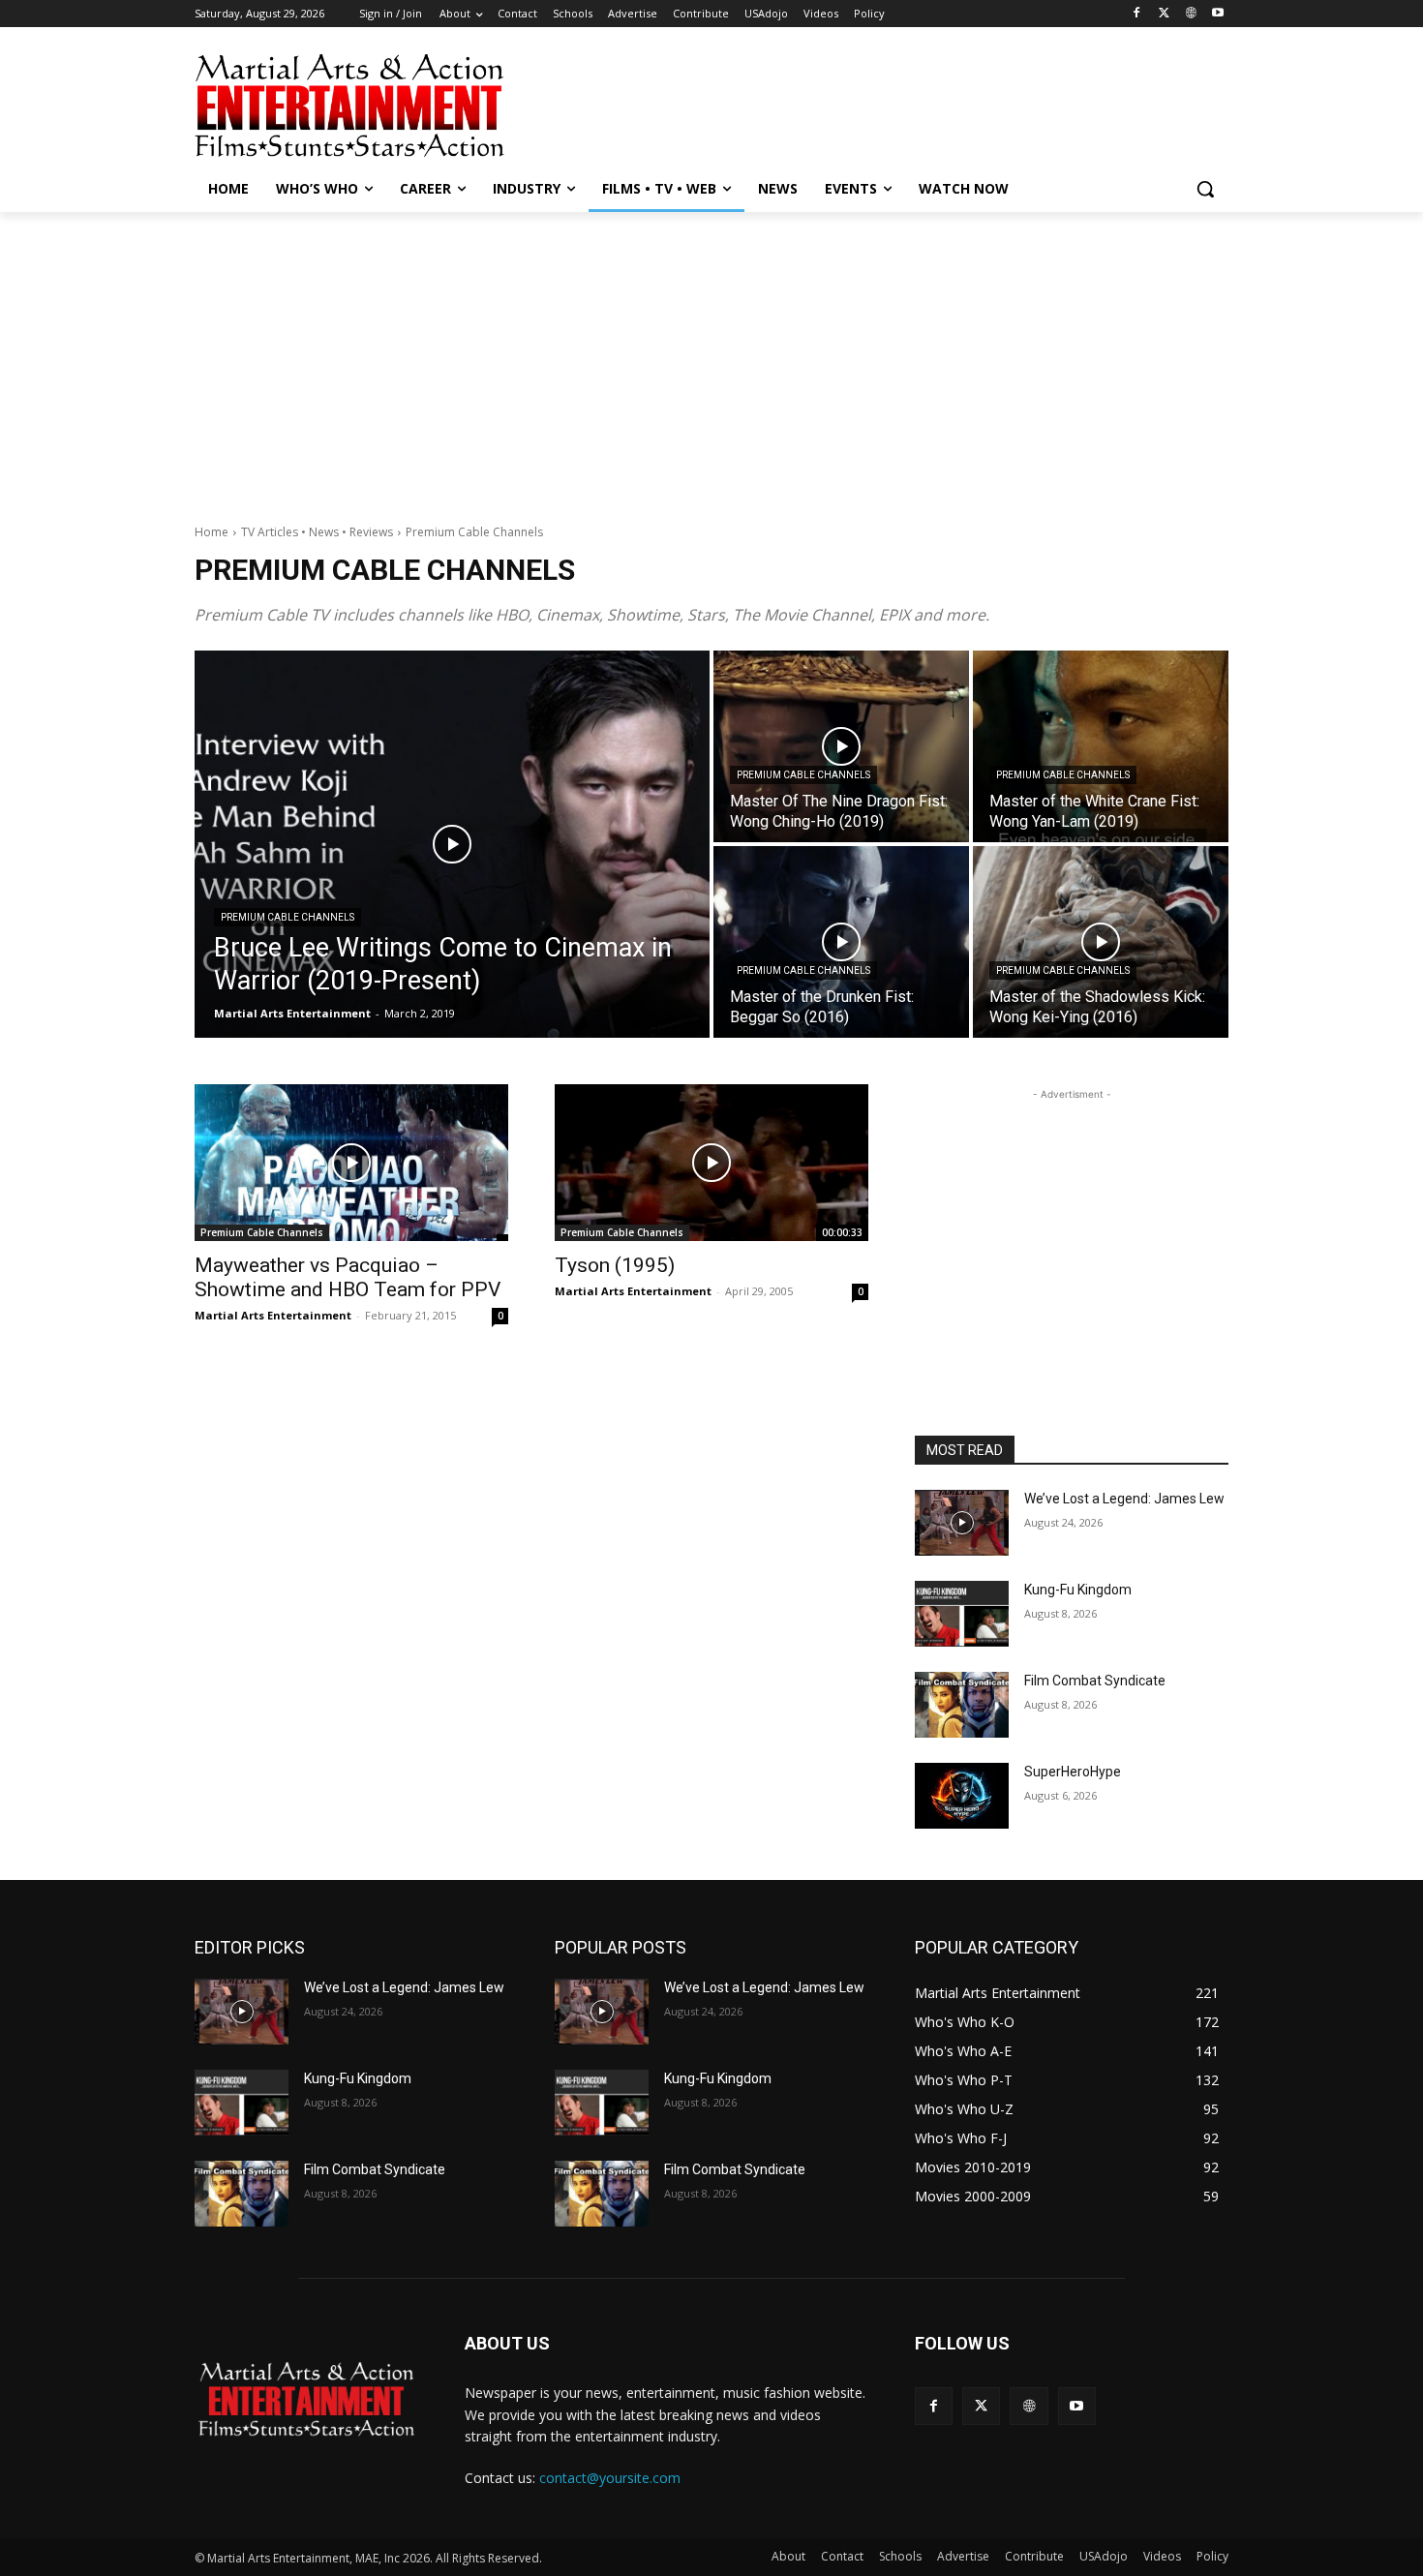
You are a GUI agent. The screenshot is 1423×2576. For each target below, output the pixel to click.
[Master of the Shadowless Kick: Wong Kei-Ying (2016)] (1101, 942)
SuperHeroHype (1073, 1772)
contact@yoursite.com (610, 2478)
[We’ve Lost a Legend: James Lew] (962, 1523)
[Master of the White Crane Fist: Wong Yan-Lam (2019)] (1101, 746)
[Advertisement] (857, 104)
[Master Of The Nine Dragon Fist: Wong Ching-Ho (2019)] (841, 746)
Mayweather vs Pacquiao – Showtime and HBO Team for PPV (348, 1277)
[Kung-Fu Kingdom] (962, 1614)
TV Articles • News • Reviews (317, 532)
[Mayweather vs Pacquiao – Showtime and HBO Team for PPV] (351, 1163)
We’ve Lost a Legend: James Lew (1124, 1499)
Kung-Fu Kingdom (1078, 1590)
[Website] (1190, 14)
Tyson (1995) (615, 1265)
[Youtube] (1217, 14)
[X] (1164, 14)
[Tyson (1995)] (711, 1163)
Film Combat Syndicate (1095, 1681)
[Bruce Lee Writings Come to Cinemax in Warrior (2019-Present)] (452, 844)
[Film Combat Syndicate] (962, 1705)
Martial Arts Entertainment (273, 1315)
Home (212, 532)
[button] (1205, 189)
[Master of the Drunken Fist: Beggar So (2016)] (841, 942)
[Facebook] (1137, 14)
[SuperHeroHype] (962, 1796)
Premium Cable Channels (288, 917)
